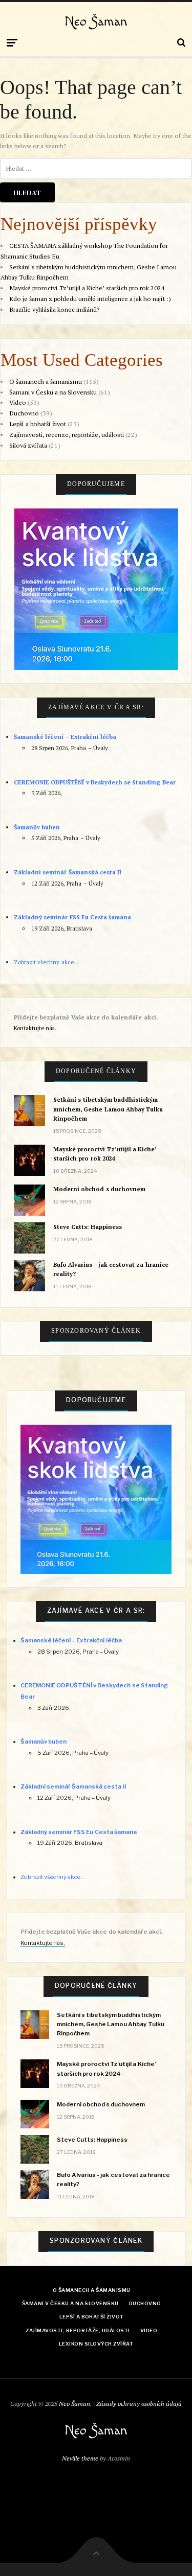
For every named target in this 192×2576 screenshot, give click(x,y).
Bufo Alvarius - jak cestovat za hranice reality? (111, 1269)
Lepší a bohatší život (38, 424)
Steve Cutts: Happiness (87, 1227)
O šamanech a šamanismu (46, 381)
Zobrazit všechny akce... (46, 962)
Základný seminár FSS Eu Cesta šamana (72, 917)
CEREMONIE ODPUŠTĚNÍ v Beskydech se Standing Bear (94, 782)
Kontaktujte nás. (35, 1028)
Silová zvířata (28, 445)
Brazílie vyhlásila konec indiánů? (54, 309)
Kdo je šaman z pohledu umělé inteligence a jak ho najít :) (90, 299)
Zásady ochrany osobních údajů (139, 2404)
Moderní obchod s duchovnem (99, 1189)
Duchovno (24, 413)
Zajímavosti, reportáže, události (78, 2330)
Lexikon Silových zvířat (96, 2344)
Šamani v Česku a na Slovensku (53, 392)
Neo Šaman (96, 22)
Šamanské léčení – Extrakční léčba (65, 737)
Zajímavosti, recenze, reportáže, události (67, 435)
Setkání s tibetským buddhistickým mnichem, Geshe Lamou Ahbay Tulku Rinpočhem (108, 1109)
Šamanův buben (37, 827)
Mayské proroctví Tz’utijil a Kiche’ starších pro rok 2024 (87, 288)
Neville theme (80, 2458)
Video (18, 402)
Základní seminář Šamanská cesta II (68, 872)
